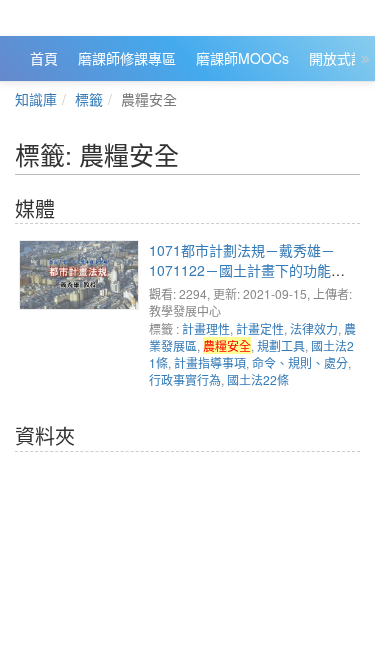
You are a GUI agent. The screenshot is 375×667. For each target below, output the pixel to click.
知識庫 (36, 99)
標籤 (89, 99)
